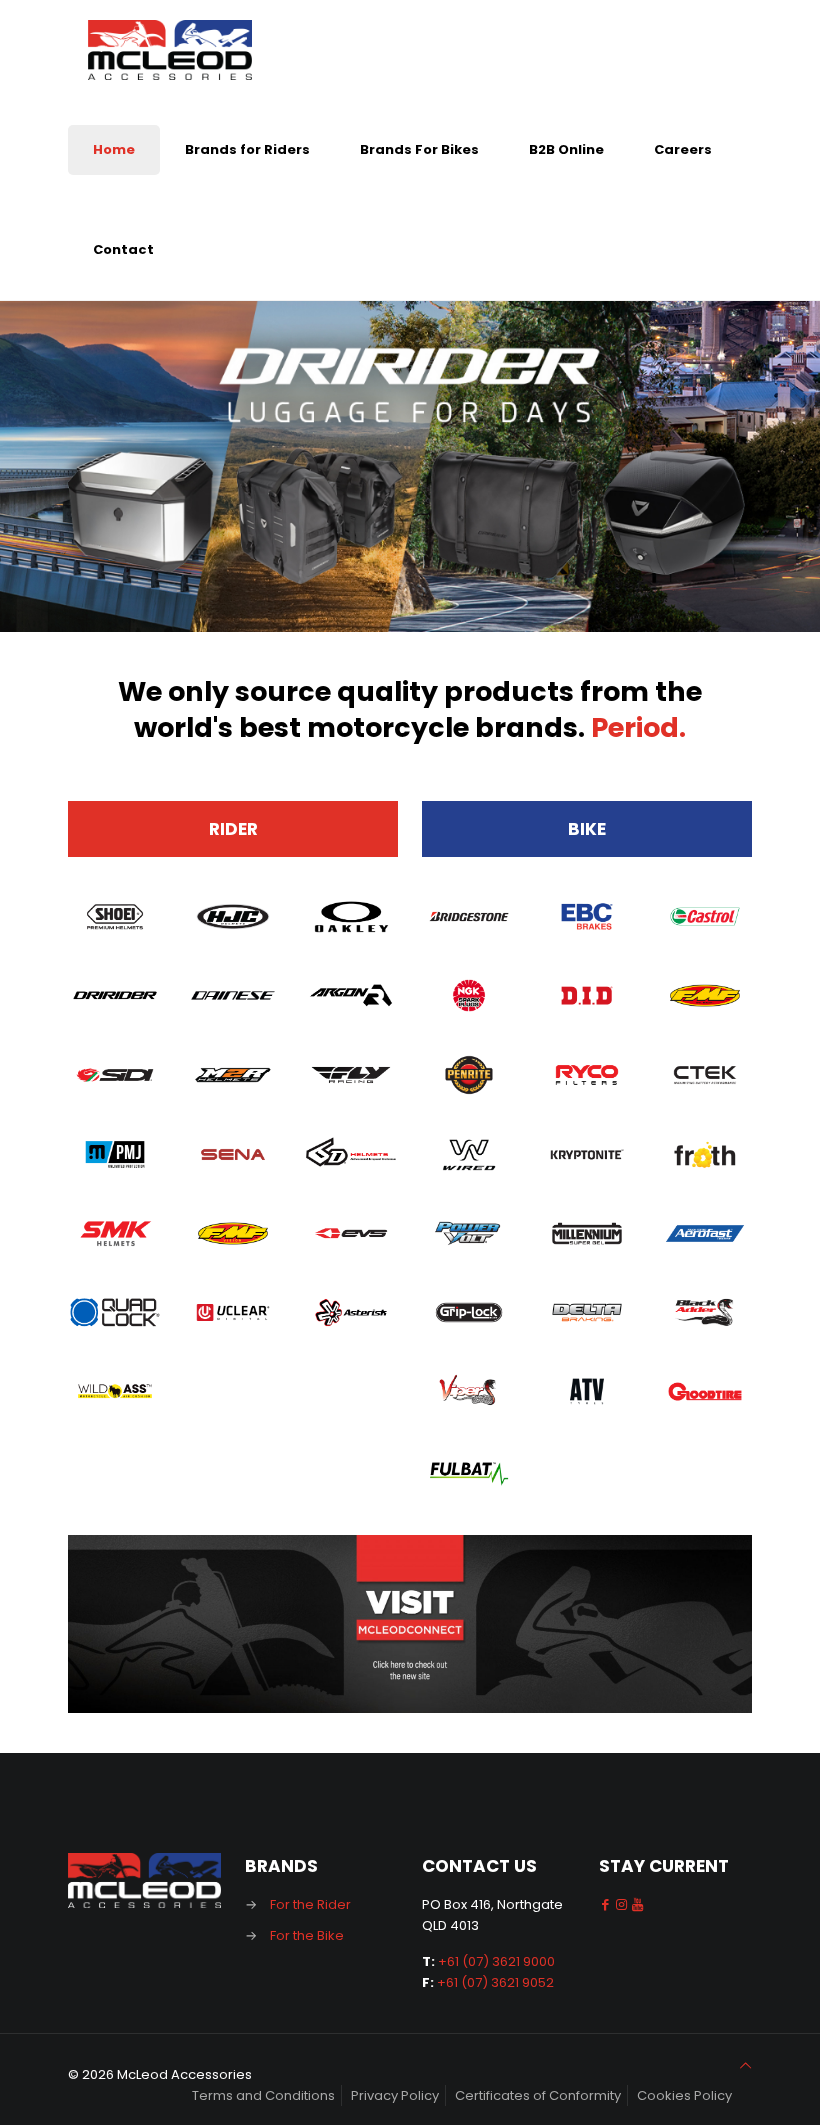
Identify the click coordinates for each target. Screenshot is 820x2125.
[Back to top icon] (745, 2065)
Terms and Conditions (263, 2095)
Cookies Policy (684, 2095)
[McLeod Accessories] (170, 50)
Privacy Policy (395, 2095)
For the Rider (310, 1904)
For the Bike (307, 1935)
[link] (410, 1624)
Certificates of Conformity (538, 2095)
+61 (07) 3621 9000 (496, 1961)
